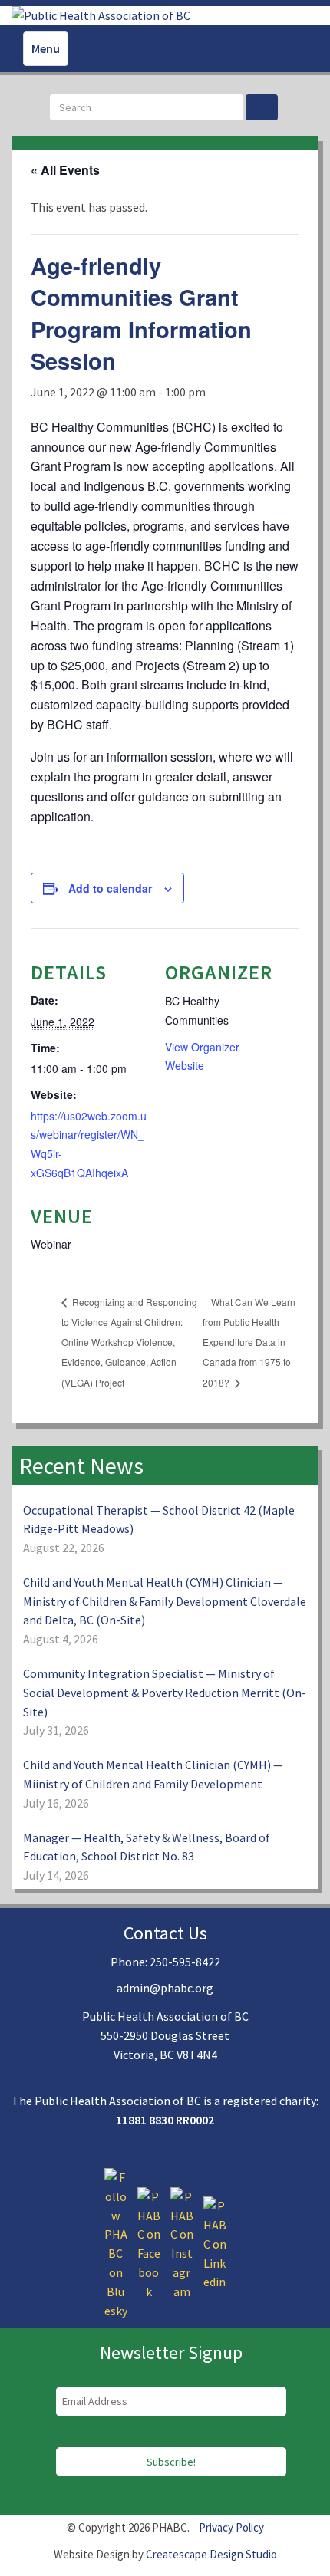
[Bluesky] (116, 2242)
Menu (46, 48)
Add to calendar (110, 888)
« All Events (65, 170)
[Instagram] (182, 2242)
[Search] (262, 107)
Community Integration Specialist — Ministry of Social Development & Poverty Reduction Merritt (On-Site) (165, 1693)
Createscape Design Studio (211, 2554)
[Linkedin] (215, 2242)
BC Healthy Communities (100, 427)
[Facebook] (149, 2242)
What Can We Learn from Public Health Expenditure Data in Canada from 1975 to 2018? (249, 1342)
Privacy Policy (231, 2527)
